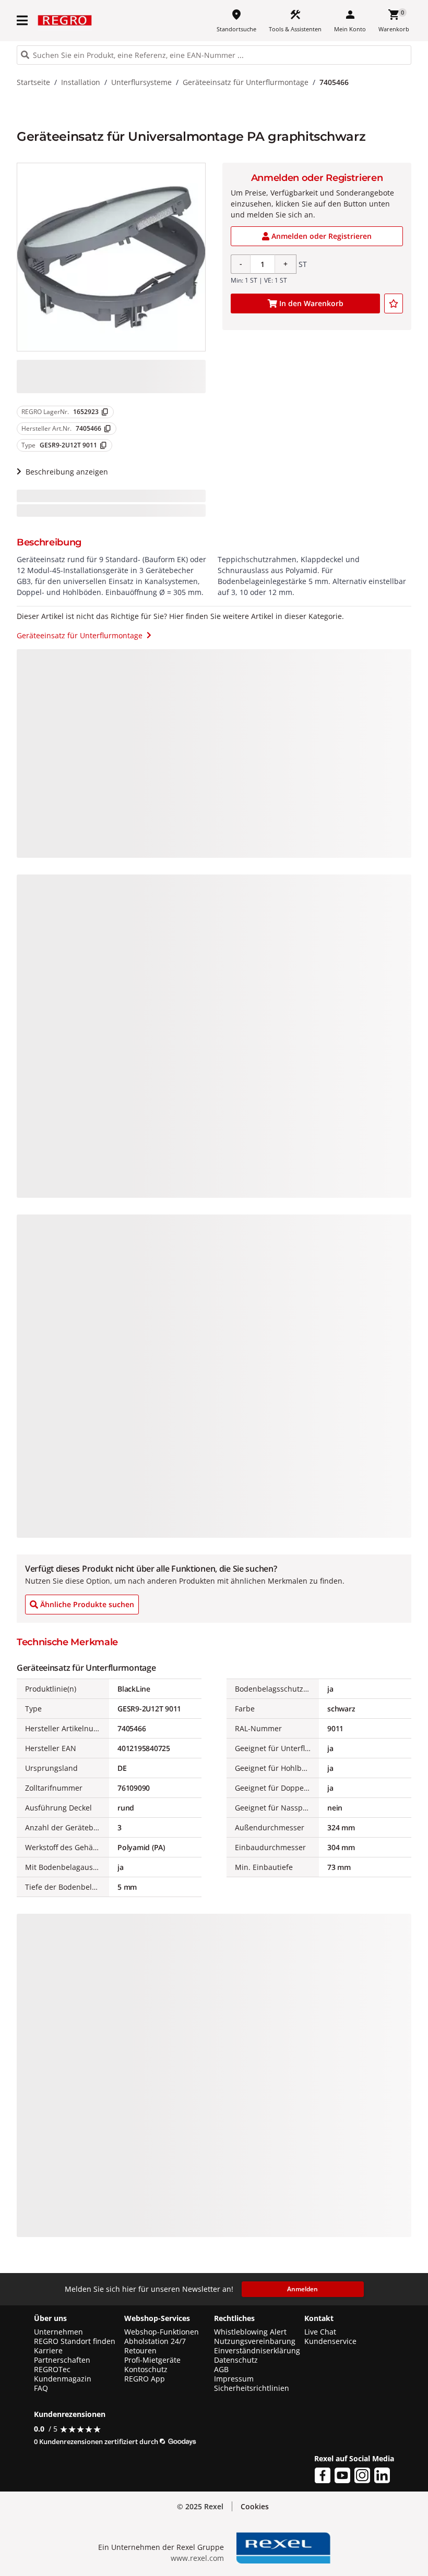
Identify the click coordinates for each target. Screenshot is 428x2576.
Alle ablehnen (358, 2503)
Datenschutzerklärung (208, 2558)
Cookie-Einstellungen (358, 2545)
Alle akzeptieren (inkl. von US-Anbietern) (358, 2455)
